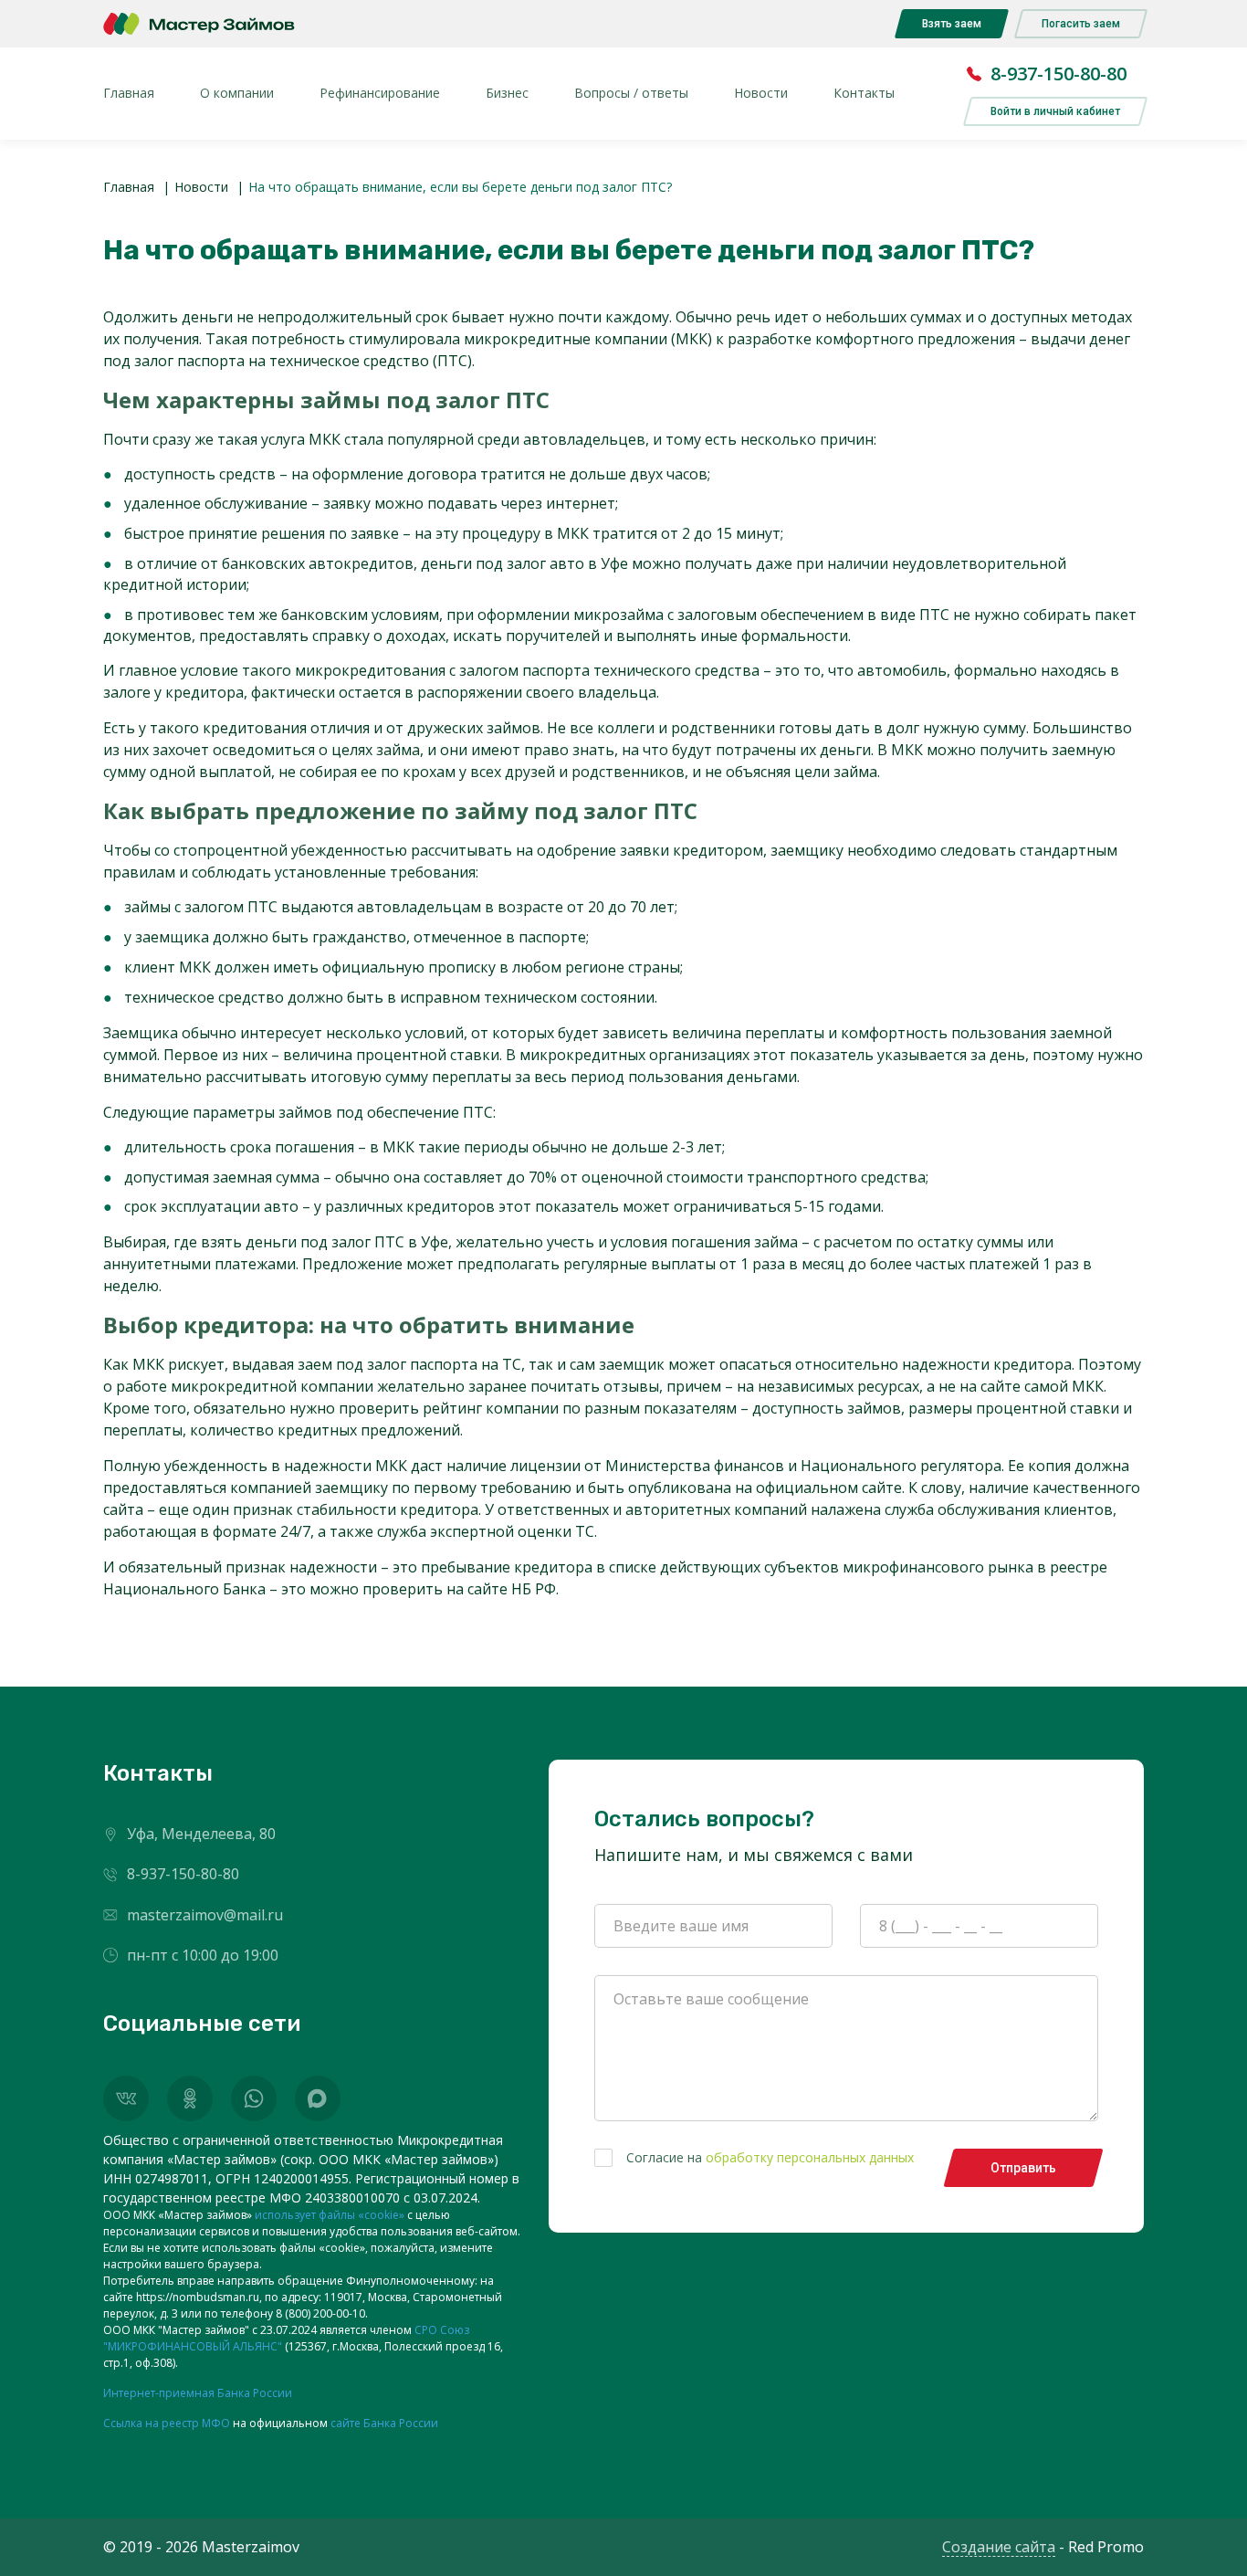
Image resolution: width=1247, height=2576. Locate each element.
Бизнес (507, 93)
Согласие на (770, 2157)
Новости (761, 93)
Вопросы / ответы (631, 93)
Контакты (864, 93)
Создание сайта (999, 2547)
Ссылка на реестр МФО (167, 2423)
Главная (129, 93)
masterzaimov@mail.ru (205, 1915)
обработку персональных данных (810, 2157)
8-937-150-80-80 (1058, 74)
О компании (237, 93)
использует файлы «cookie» (330, 2215)
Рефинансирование (380, 93)
